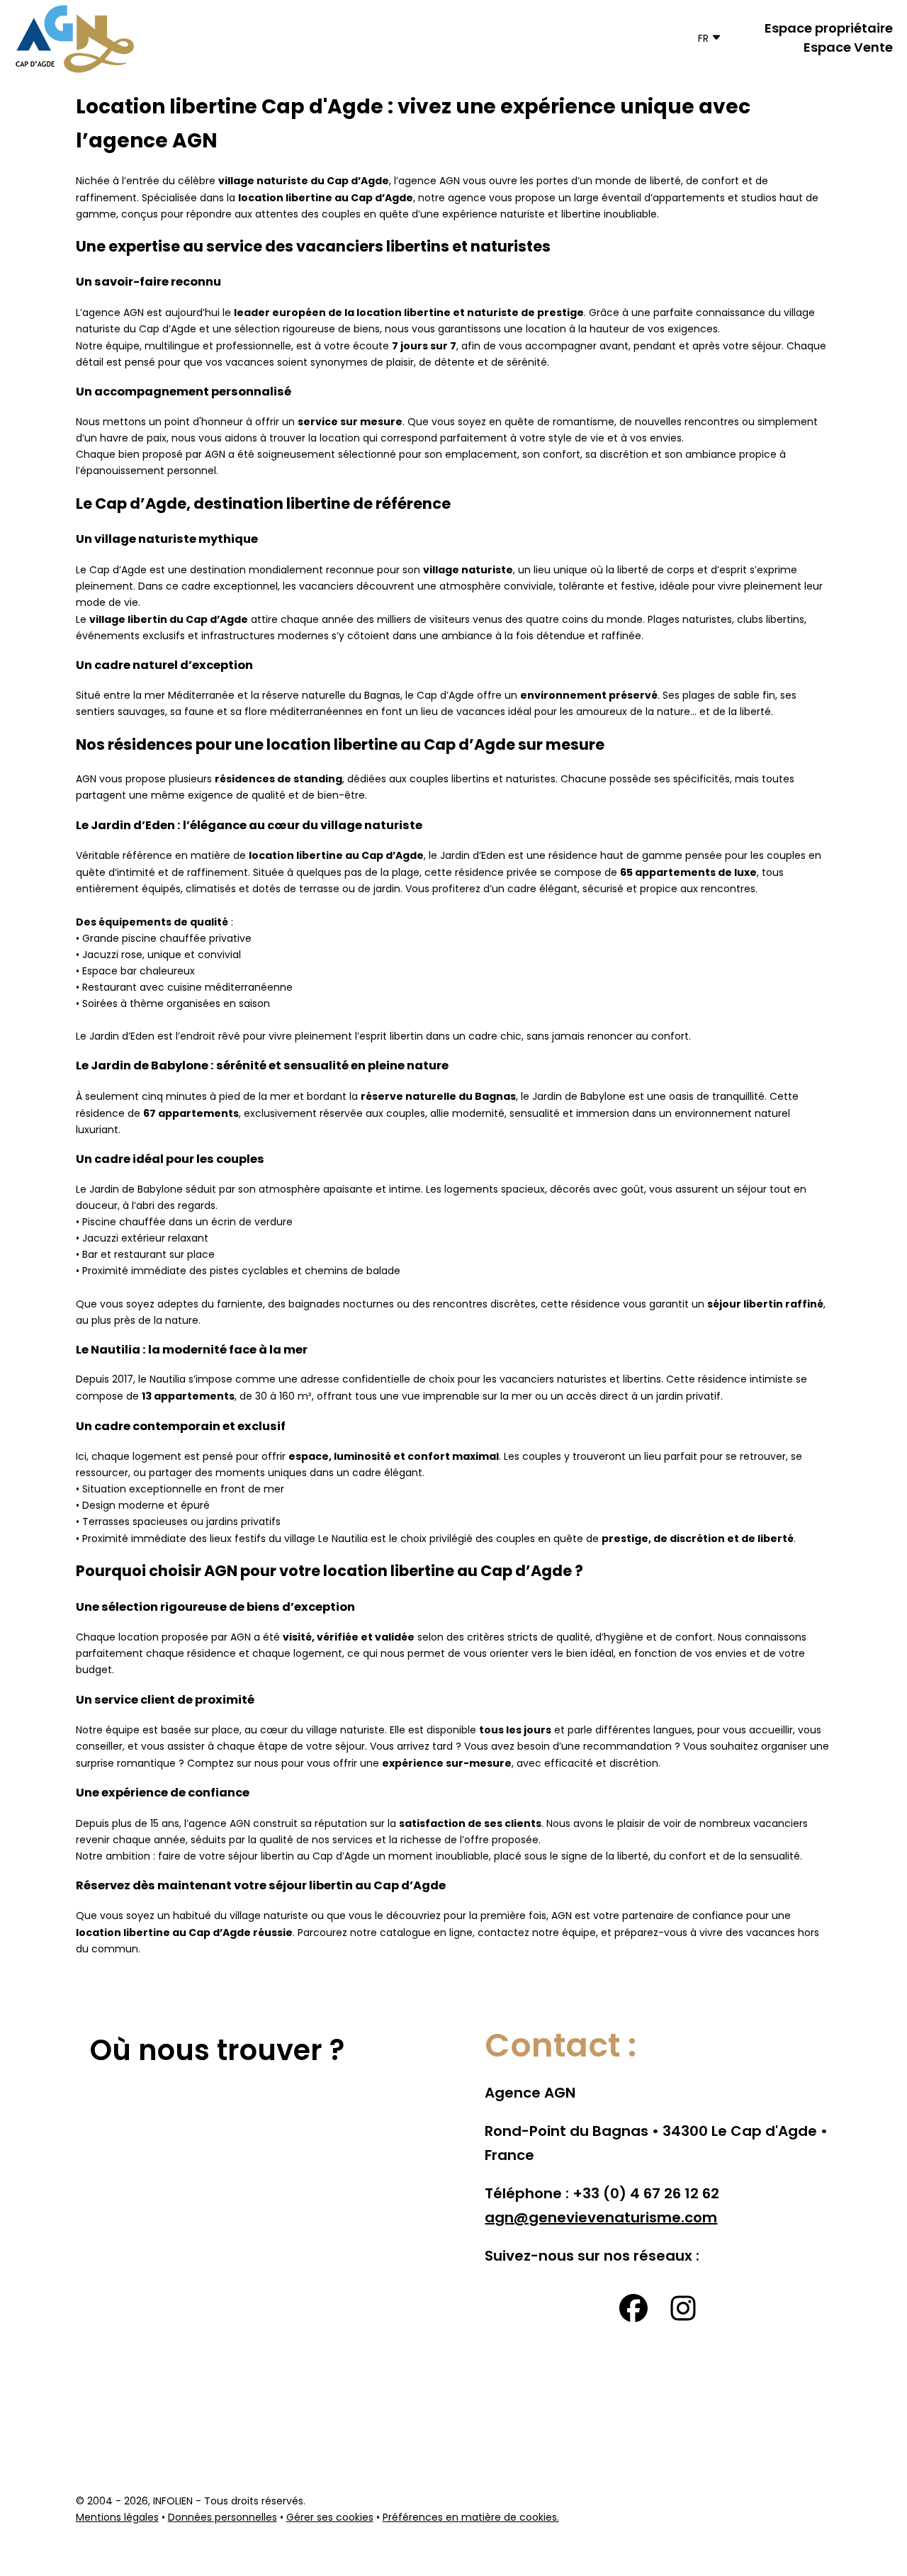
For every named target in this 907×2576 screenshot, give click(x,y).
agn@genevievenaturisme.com (601, 2219)
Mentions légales (117, 2518)
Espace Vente (848, 49)
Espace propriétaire (829, 29)
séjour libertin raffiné (765, 1305)
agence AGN (429, 182)
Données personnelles (222, 2518)
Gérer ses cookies (330, 2518)
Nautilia (168, 1380)
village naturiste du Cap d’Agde (304, 181)
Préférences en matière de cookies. (471, 2518)
